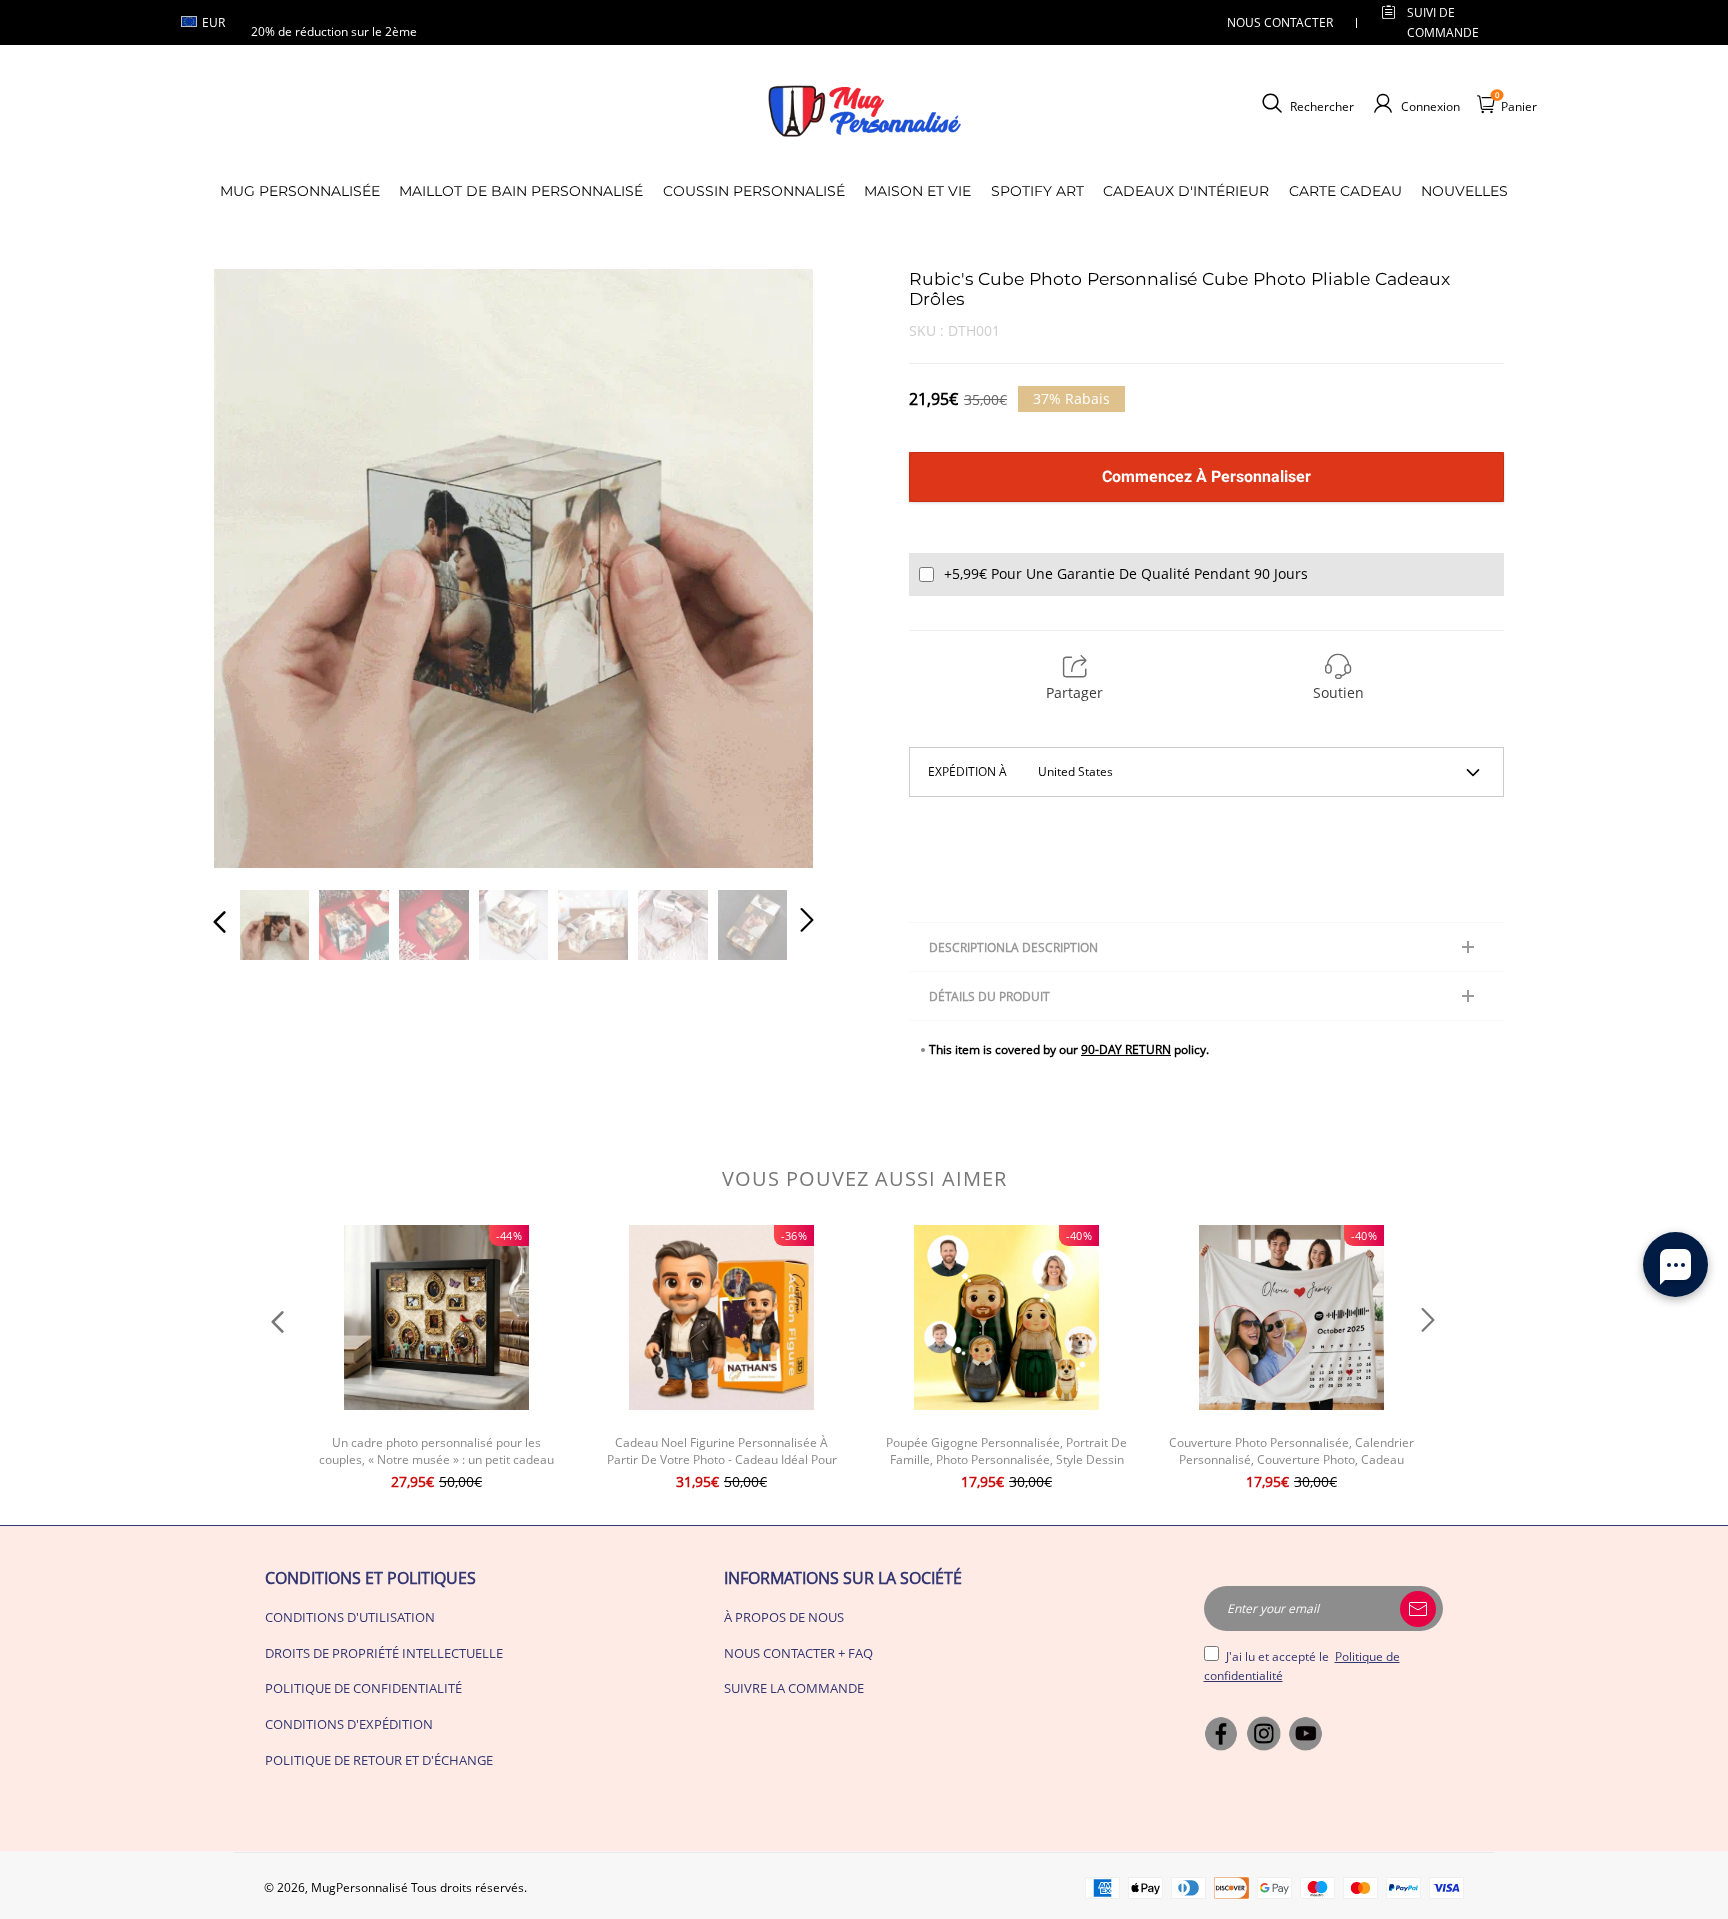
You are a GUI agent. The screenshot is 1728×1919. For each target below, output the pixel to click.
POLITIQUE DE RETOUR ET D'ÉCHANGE (379, 1760)
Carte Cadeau (1345, 191)
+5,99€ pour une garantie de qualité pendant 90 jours (1126, 573)
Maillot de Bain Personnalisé (521, 191)
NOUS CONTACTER (1280, 22)
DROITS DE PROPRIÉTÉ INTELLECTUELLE (384, 1653)
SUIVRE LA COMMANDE (794, 1688)
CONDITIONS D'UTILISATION (350, 1617)
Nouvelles (1464, 191)
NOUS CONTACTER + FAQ (798, 1653)
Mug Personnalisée (300, 191)
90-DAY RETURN (1126, 1049)
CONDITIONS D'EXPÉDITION (349, 1724)
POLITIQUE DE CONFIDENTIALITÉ (363, 1688)
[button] (260, 567)
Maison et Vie (917, 191)
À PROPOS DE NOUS (784, 1617)
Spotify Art (1037, 191)
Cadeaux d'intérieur (1186, 191)
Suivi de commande (1443, 22)
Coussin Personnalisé (754, 191)
